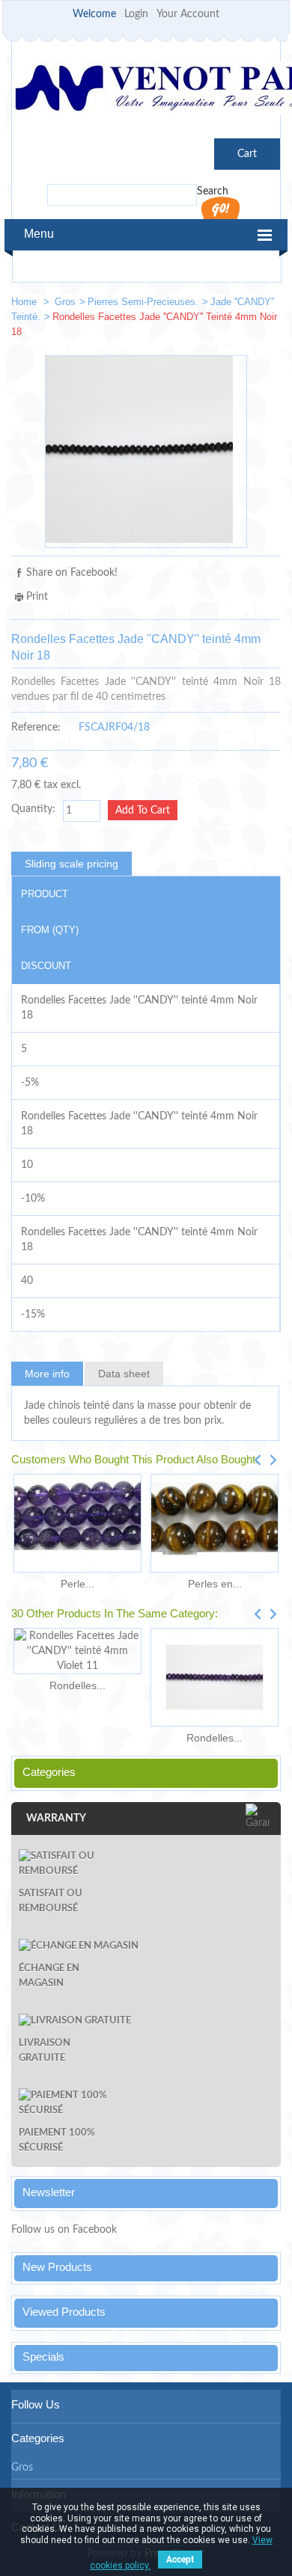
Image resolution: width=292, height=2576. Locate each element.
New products (57, 2267)
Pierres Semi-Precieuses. (143, 302)
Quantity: (33, 809)
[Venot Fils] (146, 90)
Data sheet (124, 1374)
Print (37, 597)
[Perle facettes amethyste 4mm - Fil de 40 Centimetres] (77, 1523)
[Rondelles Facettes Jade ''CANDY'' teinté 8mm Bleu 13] (218, 305)
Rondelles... (77, 1685)
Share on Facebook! (72, 573)
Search (213, 191)
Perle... (77, 1584)
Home (25, 302)
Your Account (188, 14)
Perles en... (215, 1584)
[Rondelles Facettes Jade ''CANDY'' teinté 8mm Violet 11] (215, 1677)
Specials (43, 2357)
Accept (180, 2560)
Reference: (36, 728)
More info (47, 1374)
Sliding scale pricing (72, 864)
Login (136, 14)
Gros (65, 302)
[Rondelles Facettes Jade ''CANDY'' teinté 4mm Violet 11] (77, 1651)
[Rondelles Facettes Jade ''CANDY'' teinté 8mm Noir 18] (263, 305)
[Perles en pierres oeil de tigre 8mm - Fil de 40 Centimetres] (215, 1523)
